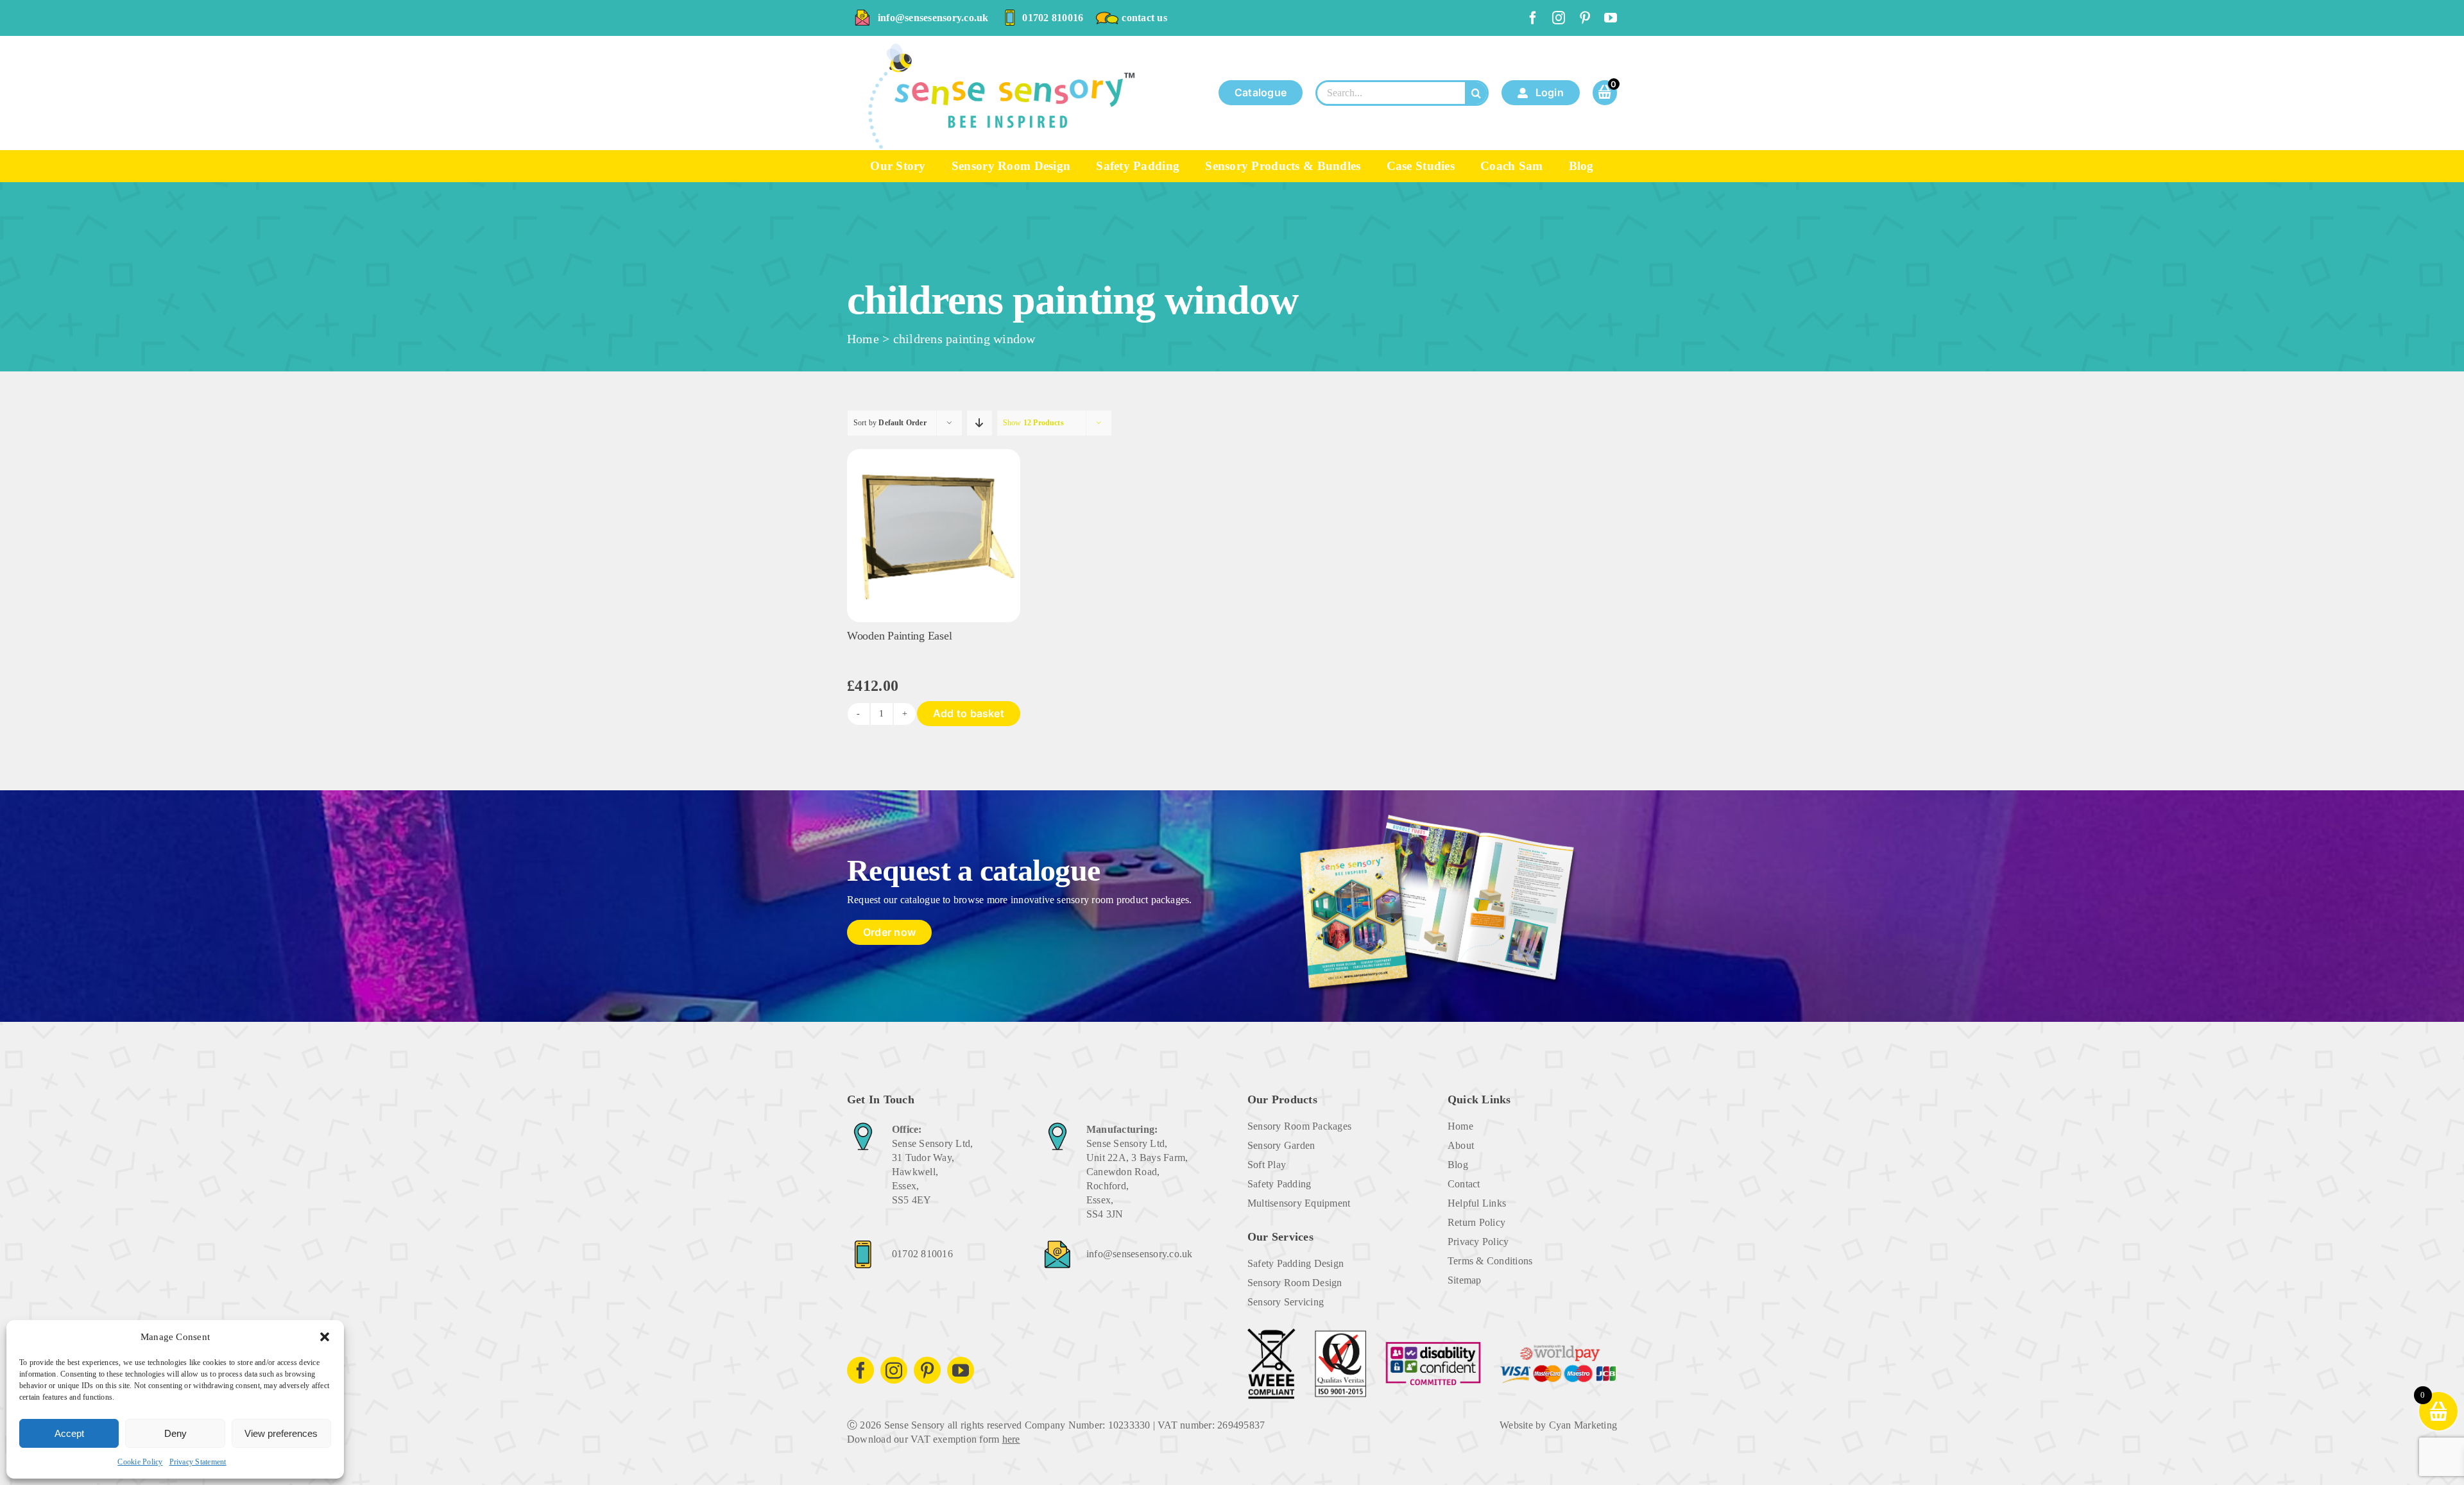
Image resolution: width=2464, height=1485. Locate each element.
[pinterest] (1585, 18)
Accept (69, 1433)
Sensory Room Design (1295, 1283)
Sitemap (1465, 1280)
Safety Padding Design (1296, 1263)
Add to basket (969, 713)
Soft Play (1267, 1165)
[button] (325, 1337)
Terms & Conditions (1490, 1261)
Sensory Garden (1281, 1145)
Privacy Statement (198, 1462)
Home (863, 339)
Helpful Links (1477, 1203)
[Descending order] (980, 423)
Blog (1458, 1165)
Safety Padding (1279, 1184)
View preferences (281, 1433)
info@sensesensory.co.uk (933, 18)
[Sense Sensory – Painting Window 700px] (934, 454)
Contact (1464, 1184)
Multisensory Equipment (1299, 1203)
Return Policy (1476, 1222)
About (1461, 1145)
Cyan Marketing (1583, 1425)
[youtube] (1611, 18)
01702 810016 (1053, 18)
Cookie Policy (140, 1462)
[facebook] (1533, 18)
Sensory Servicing (1286, 1302)
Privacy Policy (1478, 1242)
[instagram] (1559, 18)
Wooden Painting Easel (899, 636)
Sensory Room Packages (1299, 1126)
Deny (175, 1433)
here (1011, 1439)
